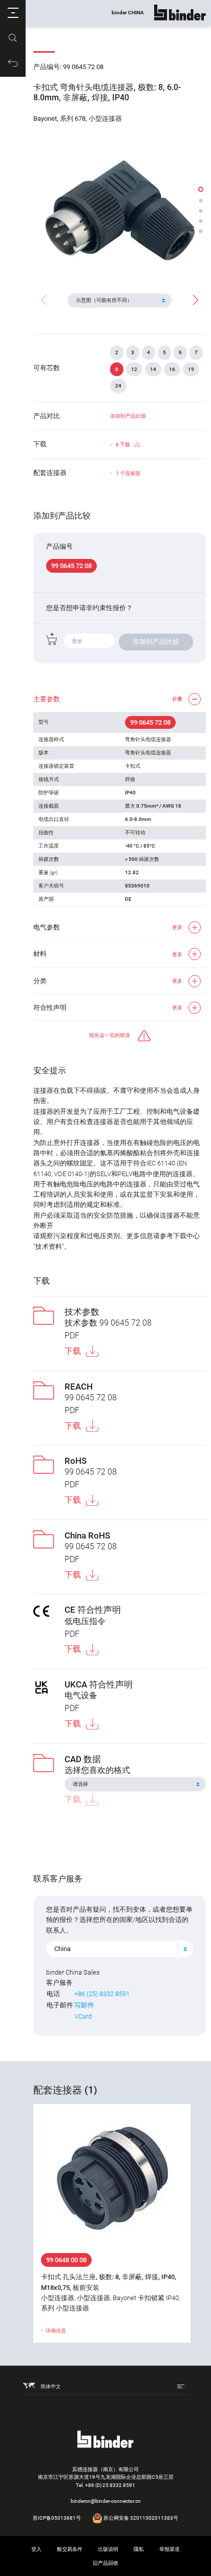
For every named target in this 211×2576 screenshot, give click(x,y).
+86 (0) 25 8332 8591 (110, 2485)
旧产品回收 (105, 2563)
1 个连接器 (128, 473)
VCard (83, 2016)
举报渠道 (170, 2549)
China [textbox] (62, 1949)
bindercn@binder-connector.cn (106, 2501)
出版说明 (108, 2549)
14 (153, 369)
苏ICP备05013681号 (57, 2518)
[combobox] (120, 1949)
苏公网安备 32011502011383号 (140, 2518)
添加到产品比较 (128, 416)
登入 (36, 2549)
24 (118, 386)
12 (134, 369)
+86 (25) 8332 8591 (102, 1994)
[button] (13, 13)
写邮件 (84, 2005)
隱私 (139, 2549)
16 (172, 369)
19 (191, 369)
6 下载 (123, 445)
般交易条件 (70, 2549)
